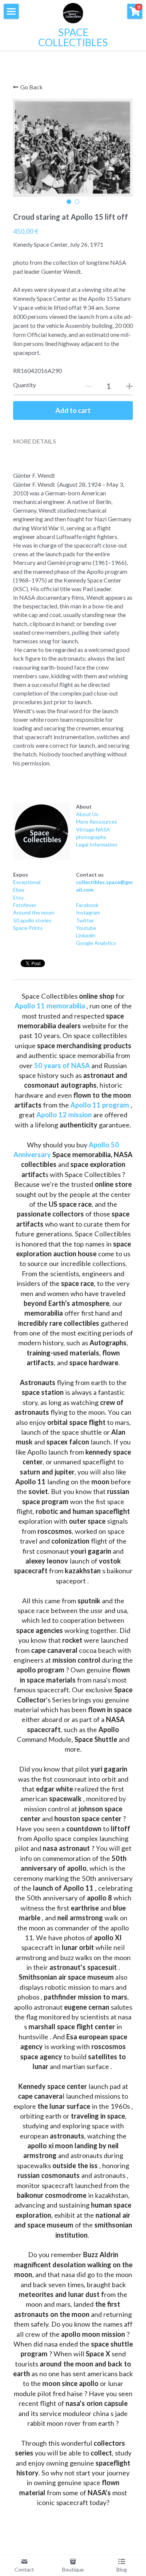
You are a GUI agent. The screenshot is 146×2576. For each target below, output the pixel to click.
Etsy (18, 897)
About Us (87, 814)
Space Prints (28, 928)
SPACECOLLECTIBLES (73, 37)
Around (22, 912)
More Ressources (97, 822)
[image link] (42, 831)
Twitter (85, 920)
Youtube (86, 928)
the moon (42, 912)
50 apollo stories (32, 920)
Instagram (88, 912)
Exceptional (27, 882)
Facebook (87, 905)
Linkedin (86, 935)
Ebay (19, 890)
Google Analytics (96, 943)
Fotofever (25, 905)
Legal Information (97, 844)
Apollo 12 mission (64, 1115)
